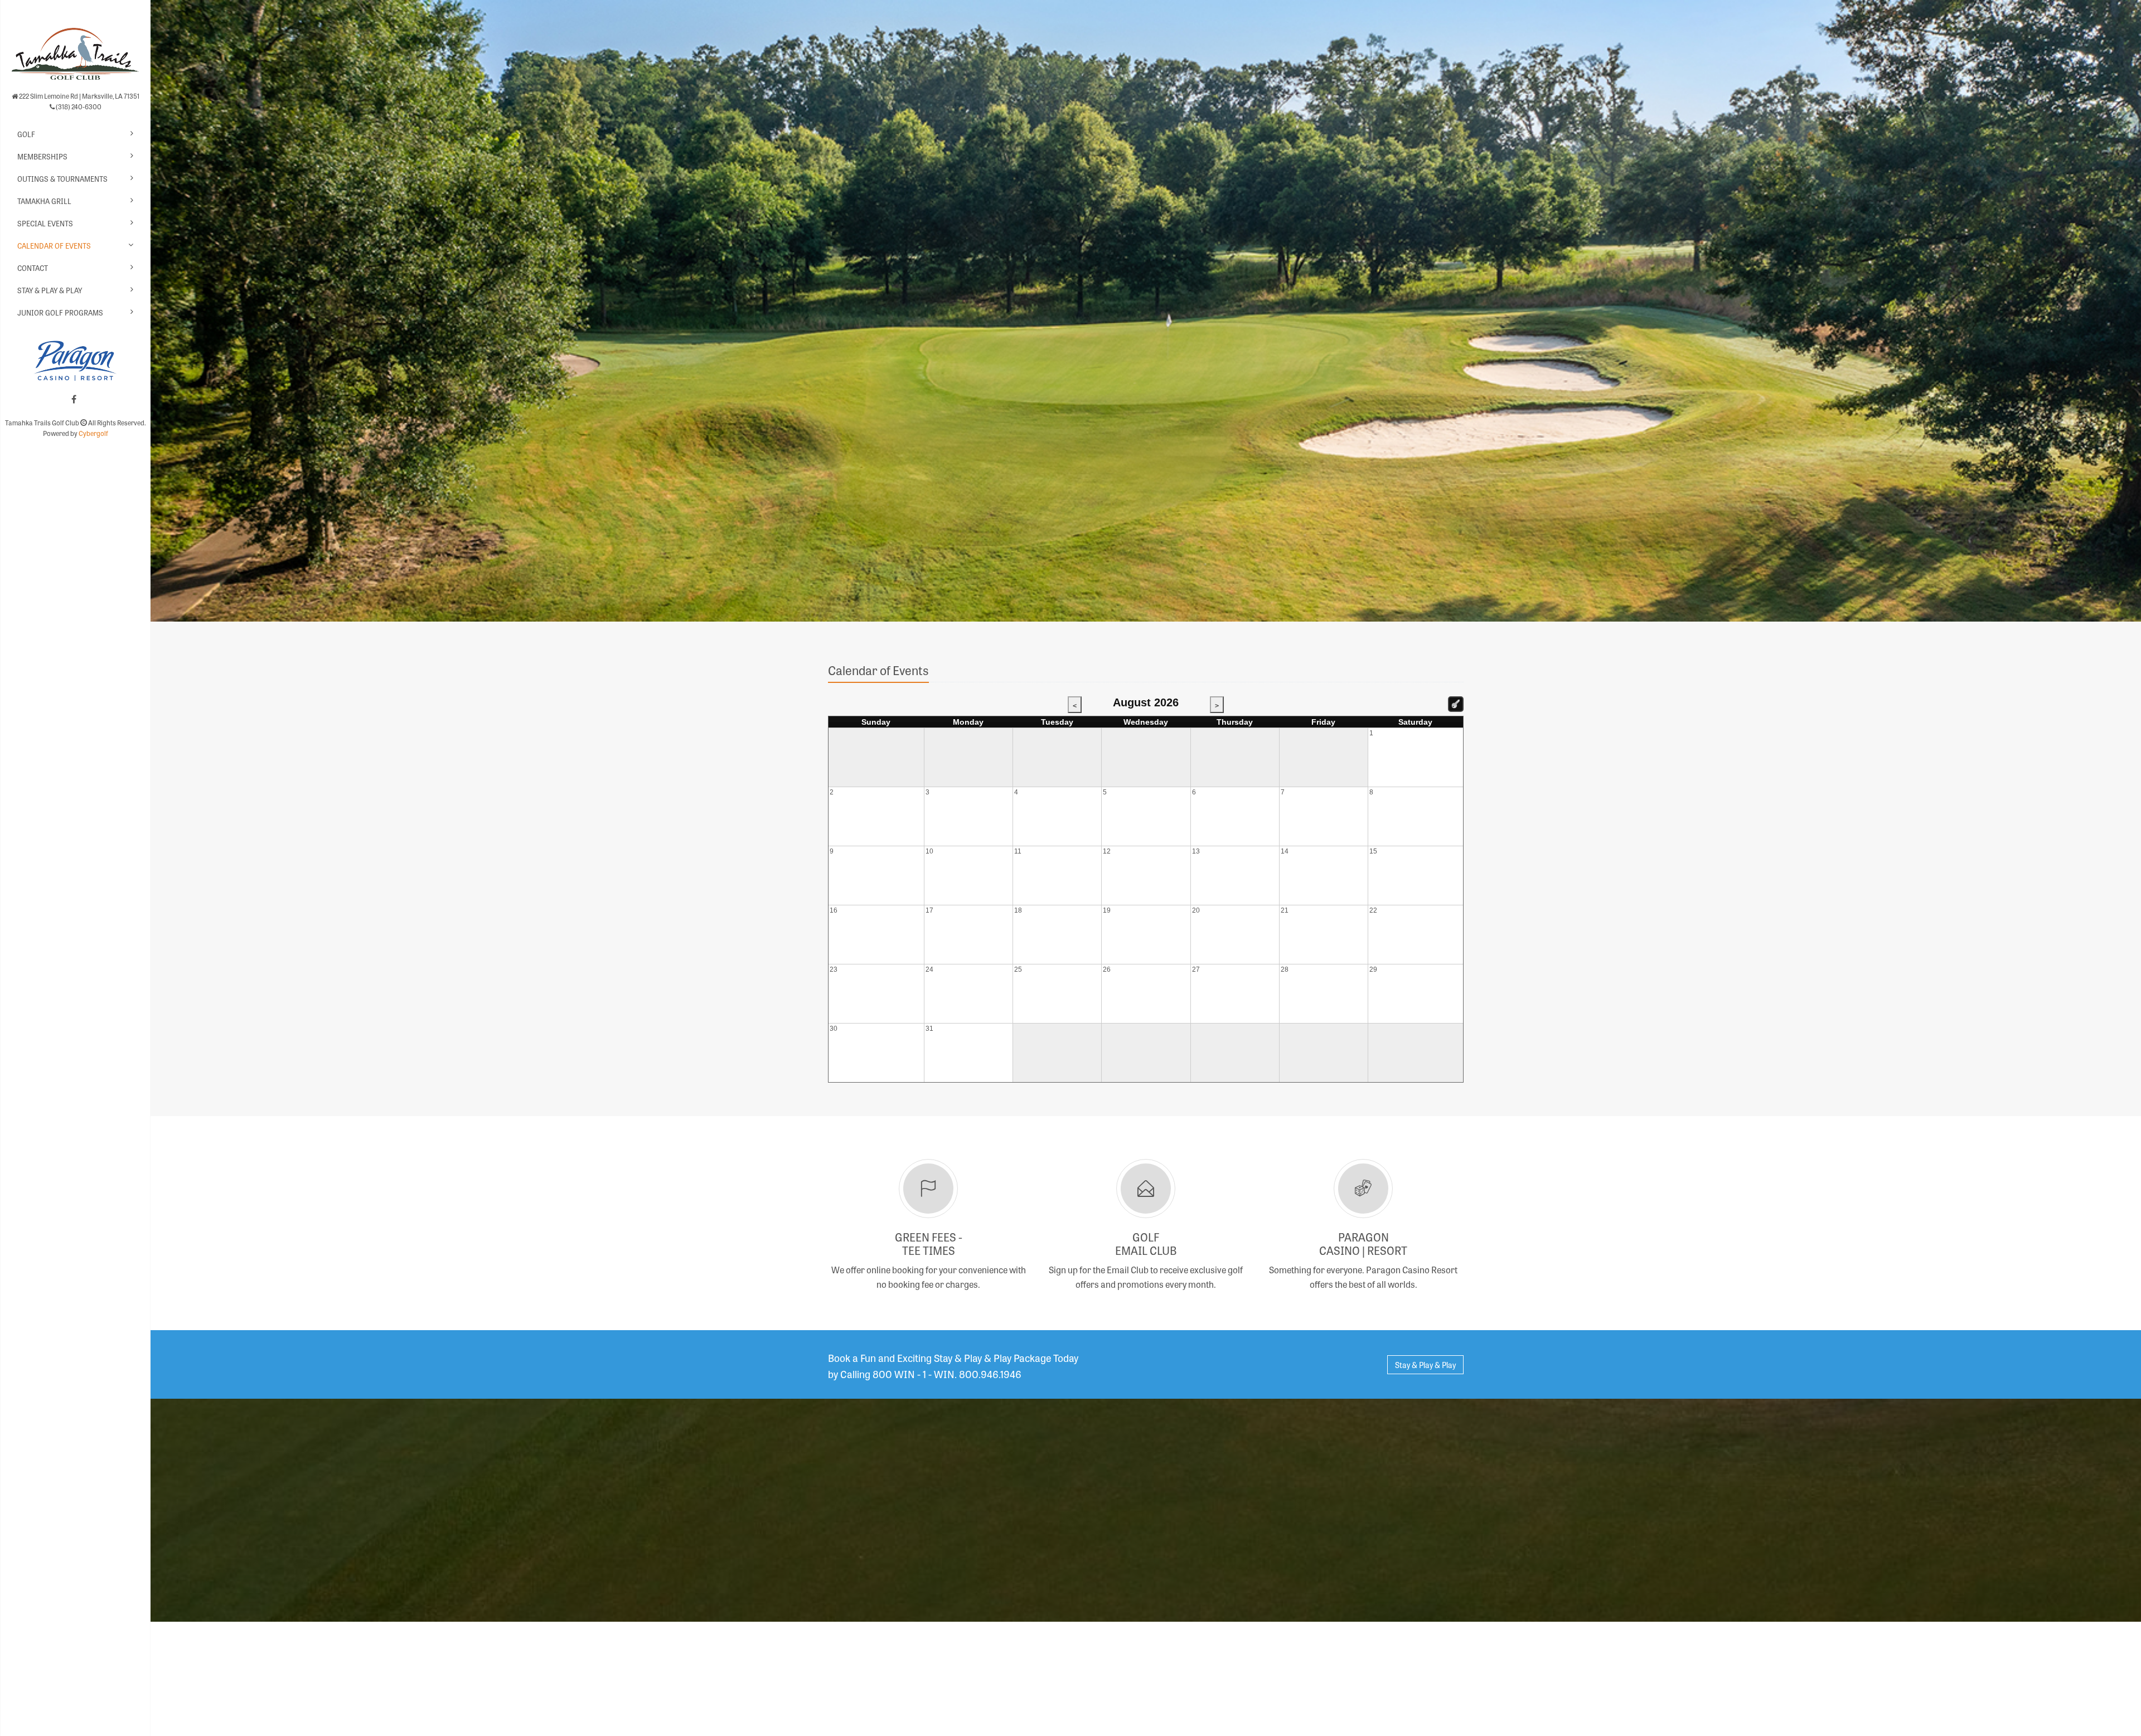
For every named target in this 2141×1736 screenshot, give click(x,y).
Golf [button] (26, 134)
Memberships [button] (42, 156)
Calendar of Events (54, 246)
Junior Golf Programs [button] (60, 312)
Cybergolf (93, 433)
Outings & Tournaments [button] (62, 179)
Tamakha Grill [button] (44, 201)
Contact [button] (33, 268)
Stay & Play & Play (50, 290)
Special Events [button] (45, 223)
